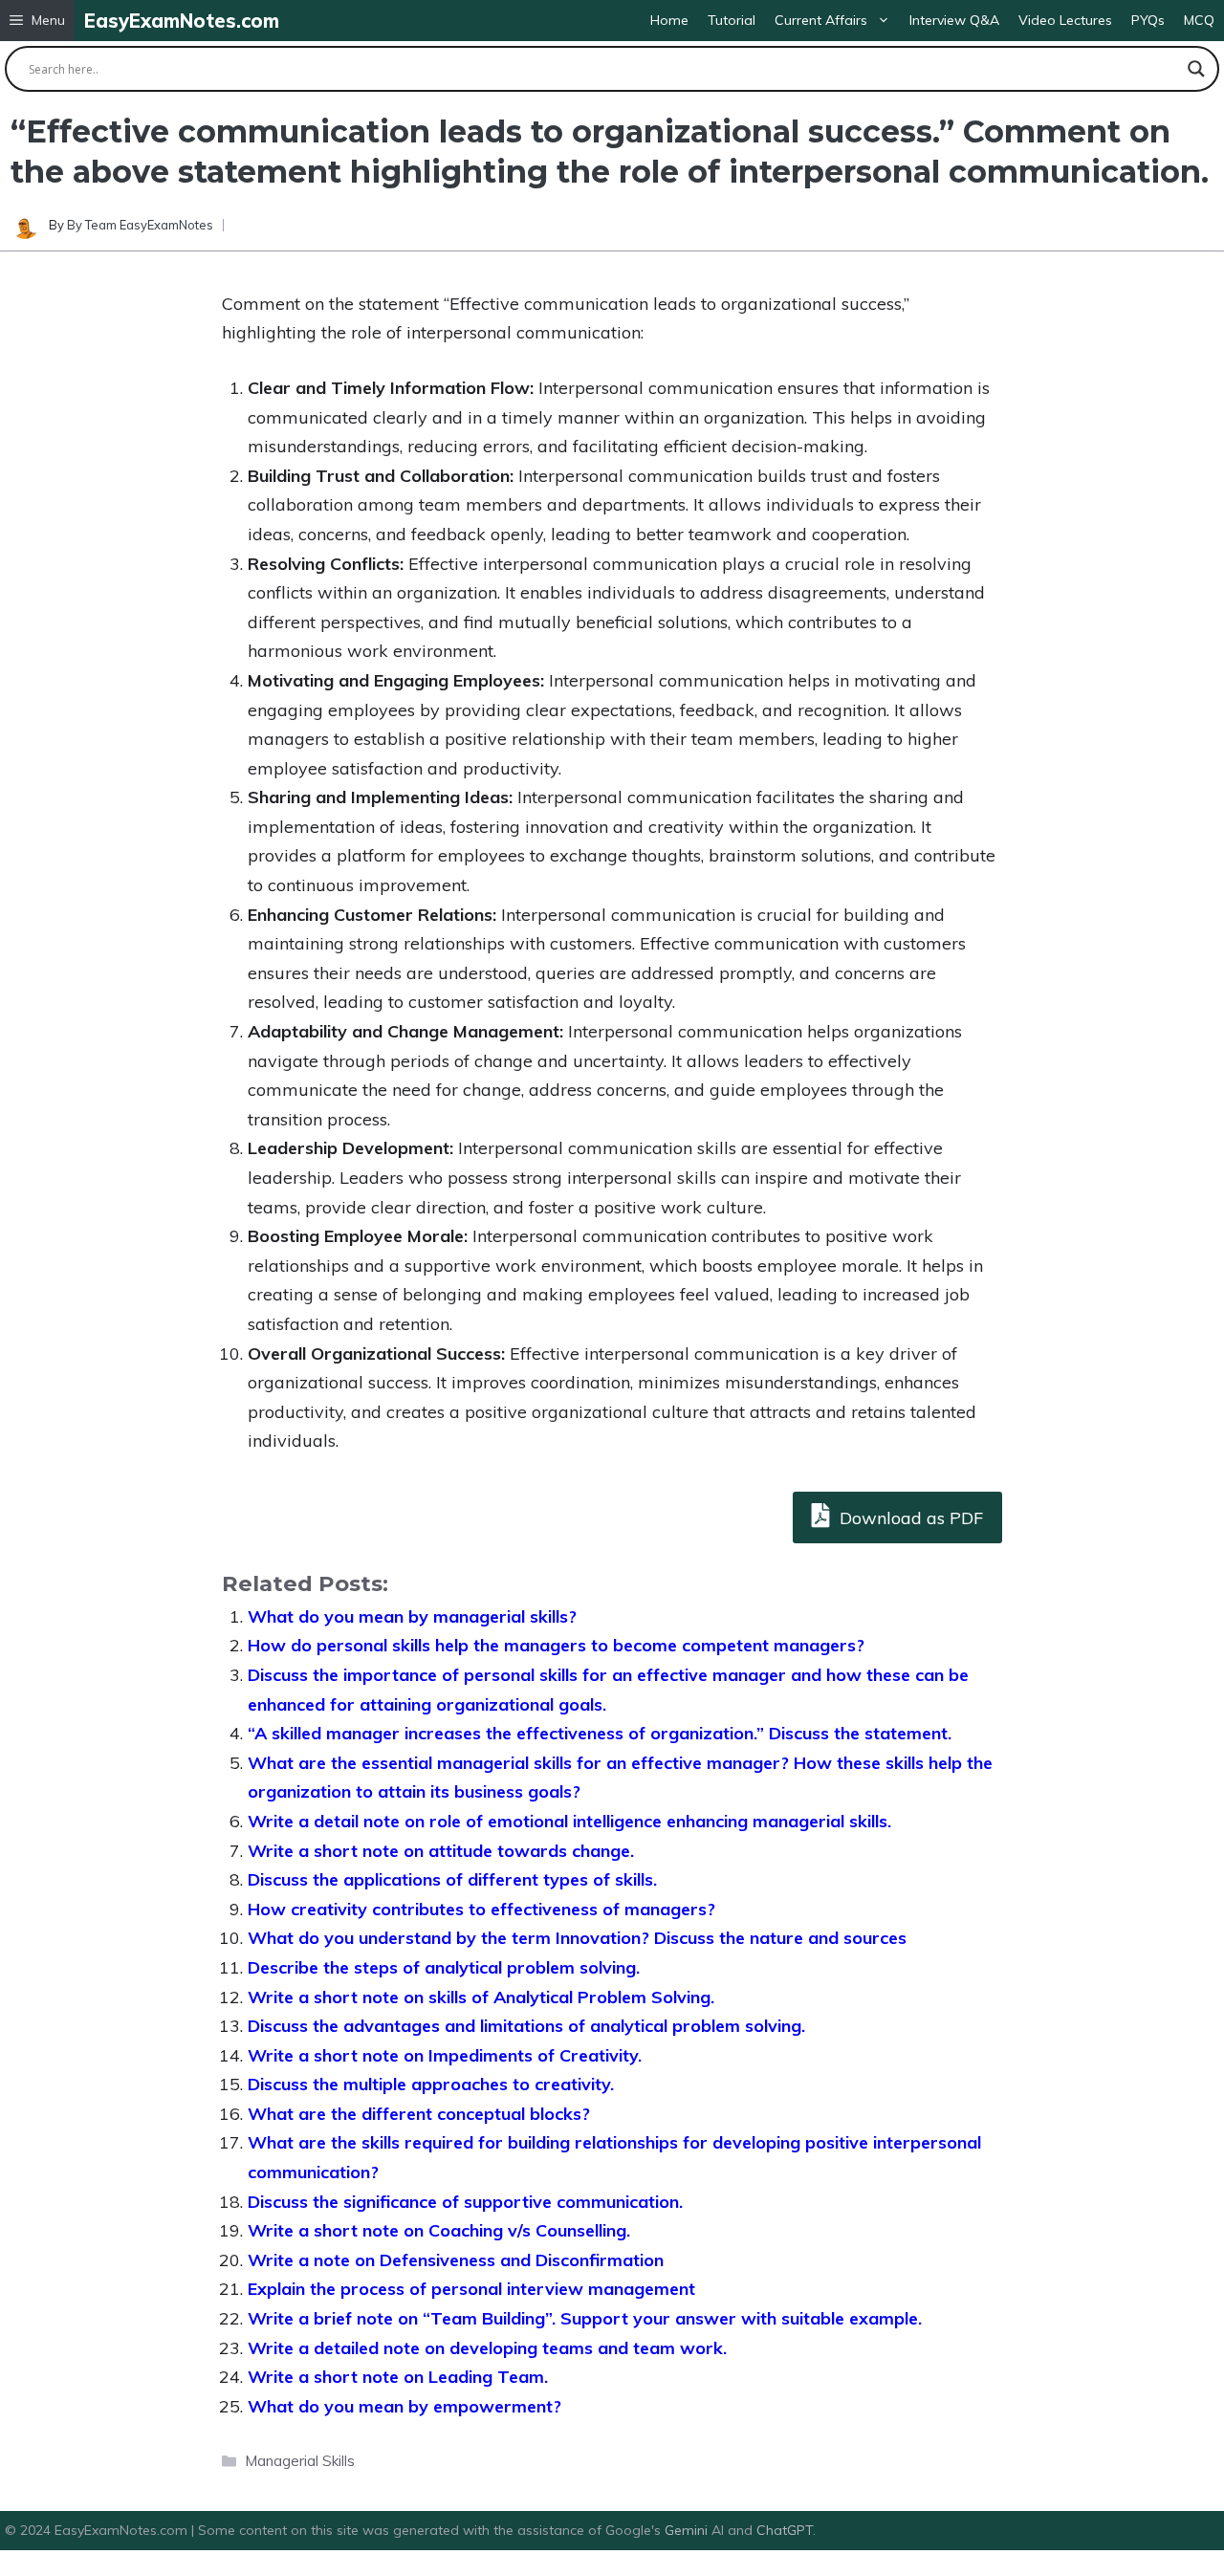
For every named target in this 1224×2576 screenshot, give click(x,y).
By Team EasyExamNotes (140, 225)
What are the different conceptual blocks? (419, 2114)
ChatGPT (785, 2530)
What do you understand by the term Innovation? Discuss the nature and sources (577, 1938)
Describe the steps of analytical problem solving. (444, 1967)
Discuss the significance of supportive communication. (465, 2202)
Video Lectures (1065, 20)
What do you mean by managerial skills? (412, 1616)
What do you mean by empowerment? (404, 2406)
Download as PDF (909, 1518)
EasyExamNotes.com (182, 21)
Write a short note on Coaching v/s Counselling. (439, 2230)
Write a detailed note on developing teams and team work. (487, 2348)
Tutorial (732, 20)
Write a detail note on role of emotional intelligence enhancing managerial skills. (569, 1821)
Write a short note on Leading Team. (398, 2377)
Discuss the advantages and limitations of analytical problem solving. (526, 2026)
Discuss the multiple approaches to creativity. (431, 2084)
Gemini (688, 2530)
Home (669, 20)
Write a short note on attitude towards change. (441, 1851)
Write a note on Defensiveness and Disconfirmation (456, 2260)
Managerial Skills (300, 2461)
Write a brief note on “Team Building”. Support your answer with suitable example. (585, 2318)
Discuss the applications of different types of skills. (452, 1879)
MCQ (1199, 20)
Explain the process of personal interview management (471, 2289)
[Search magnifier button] (1196, 69)
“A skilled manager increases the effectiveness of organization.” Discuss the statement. (600, 1733)
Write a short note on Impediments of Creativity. (445, 2055)
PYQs (1148, 20)
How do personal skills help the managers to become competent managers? (556, 1645)
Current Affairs (821, 20)
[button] (37, 21)
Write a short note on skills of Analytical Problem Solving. (481, 1997)
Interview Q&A (954, 20)
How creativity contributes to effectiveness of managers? (481, 1909)
